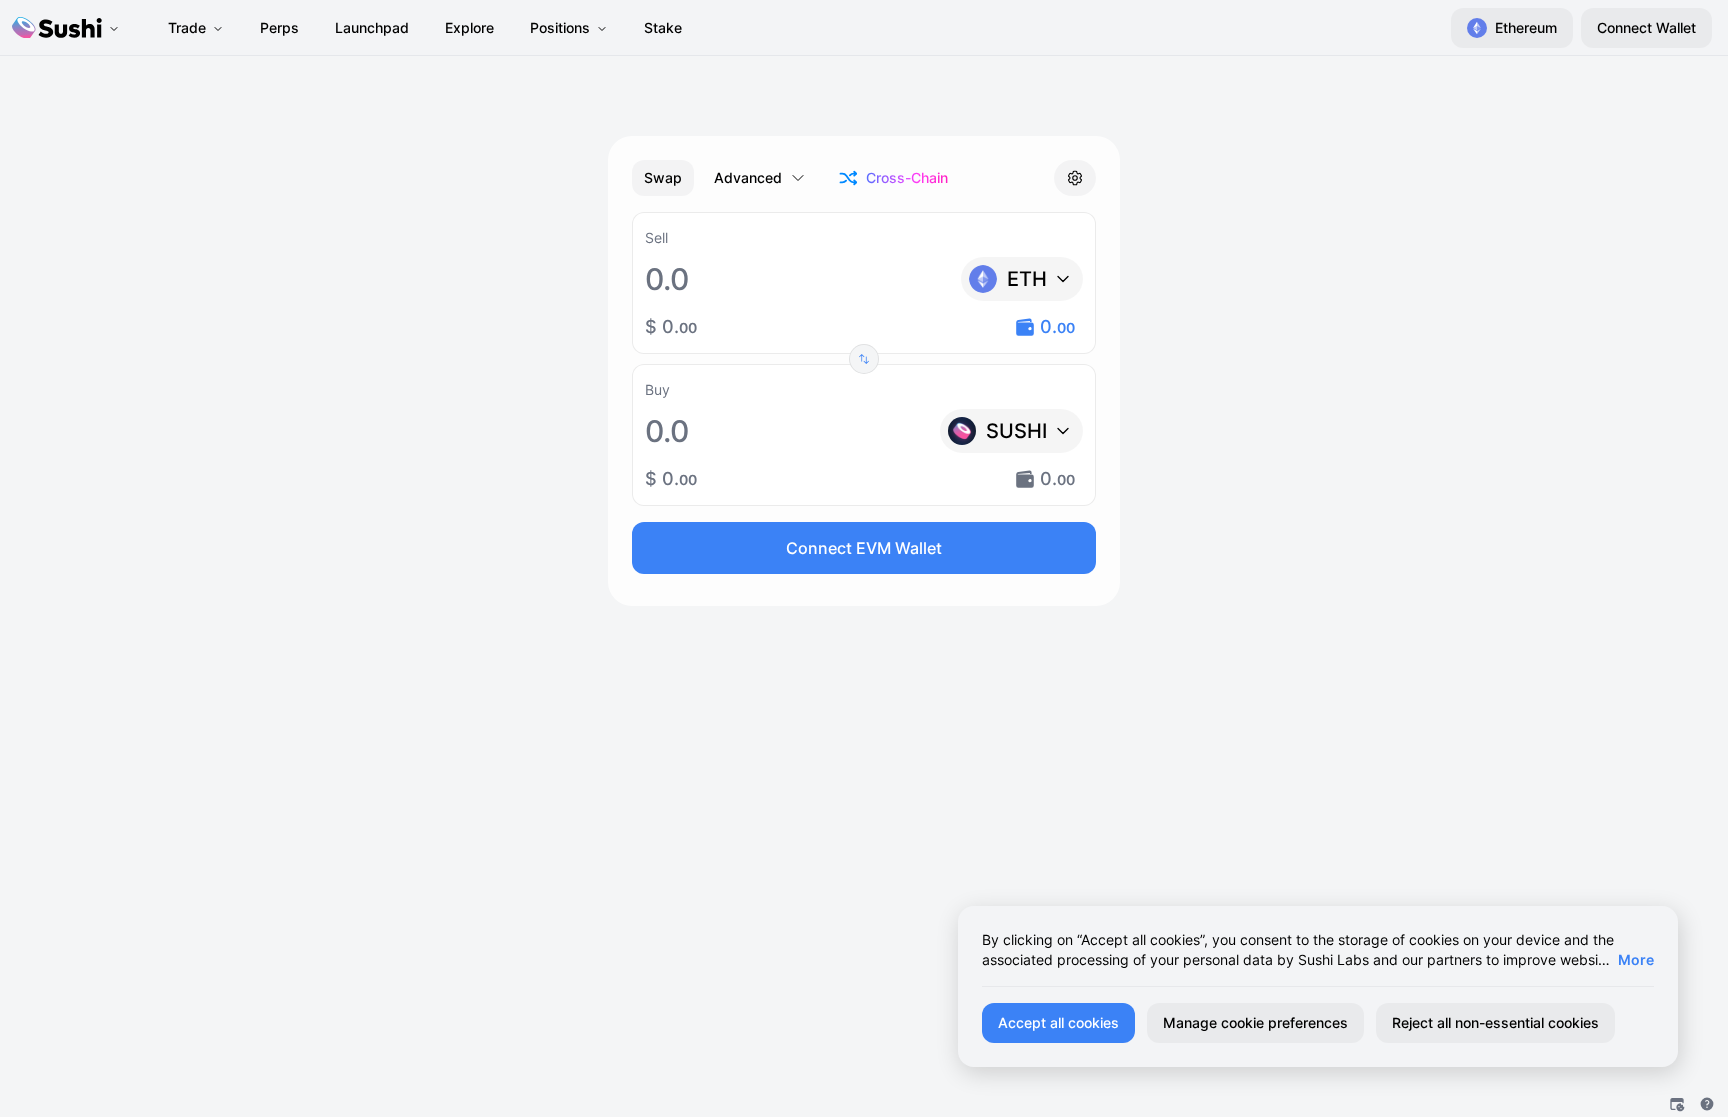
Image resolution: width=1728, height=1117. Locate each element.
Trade (187, 27)
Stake (663, 27)
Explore (469, 27)
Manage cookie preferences (1255, 1022)
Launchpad (372, 27)
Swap (663, 177)
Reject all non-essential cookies (1495, 1022)
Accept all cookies (1058, 1022)
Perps (279, 27)
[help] (1707, 1104)
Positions (560, 27)
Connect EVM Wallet (864, 548)
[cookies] (1677, 1104)
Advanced (748, 177)
